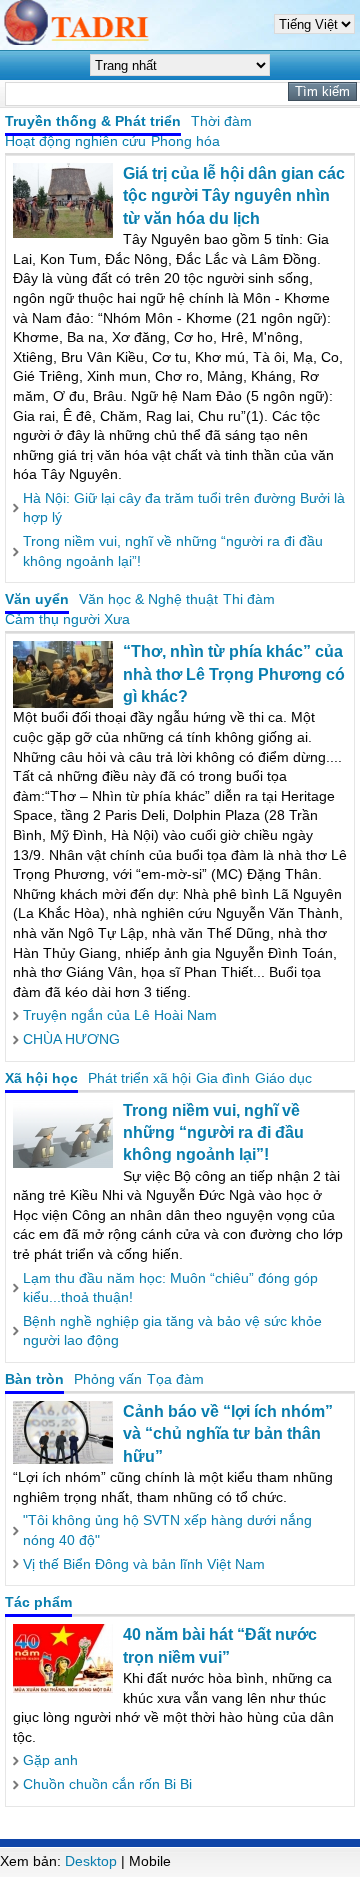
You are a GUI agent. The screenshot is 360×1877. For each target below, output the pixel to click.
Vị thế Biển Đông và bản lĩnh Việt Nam (144, 1564)
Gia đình (223, 1078)
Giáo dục (283, 1078)
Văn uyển (37, 599)
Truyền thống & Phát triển (93, 121)
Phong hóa (185, 141)
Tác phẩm (38, 1602)
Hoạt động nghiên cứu (75, 141)
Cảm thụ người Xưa (67, 619)
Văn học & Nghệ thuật (148, 599)
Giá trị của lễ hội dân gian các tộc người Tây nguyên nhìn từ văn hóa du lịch (234, 196)
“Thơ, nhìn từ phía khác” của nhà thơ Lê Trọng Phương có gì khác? (234, 674)
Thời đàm (221, 121)
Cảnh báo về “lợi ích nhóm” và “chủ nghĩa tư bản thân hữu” (228, 1434)
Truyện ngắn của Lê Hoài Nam (120, 1015)
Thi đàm (249, 599)
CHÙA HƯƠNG (71, 1039)
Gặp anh (50, 1760)
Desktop (91, 1861)
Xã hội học (41, 1078)
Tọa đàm (175, 1379)
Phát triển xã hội (139, 1078)
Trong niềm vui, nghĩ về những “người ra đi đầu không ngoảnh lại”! (213, 1133)
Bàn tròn (34, 1379)
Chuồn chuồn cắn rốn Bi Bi (107, 1784)
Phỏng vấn (108, 1379)
